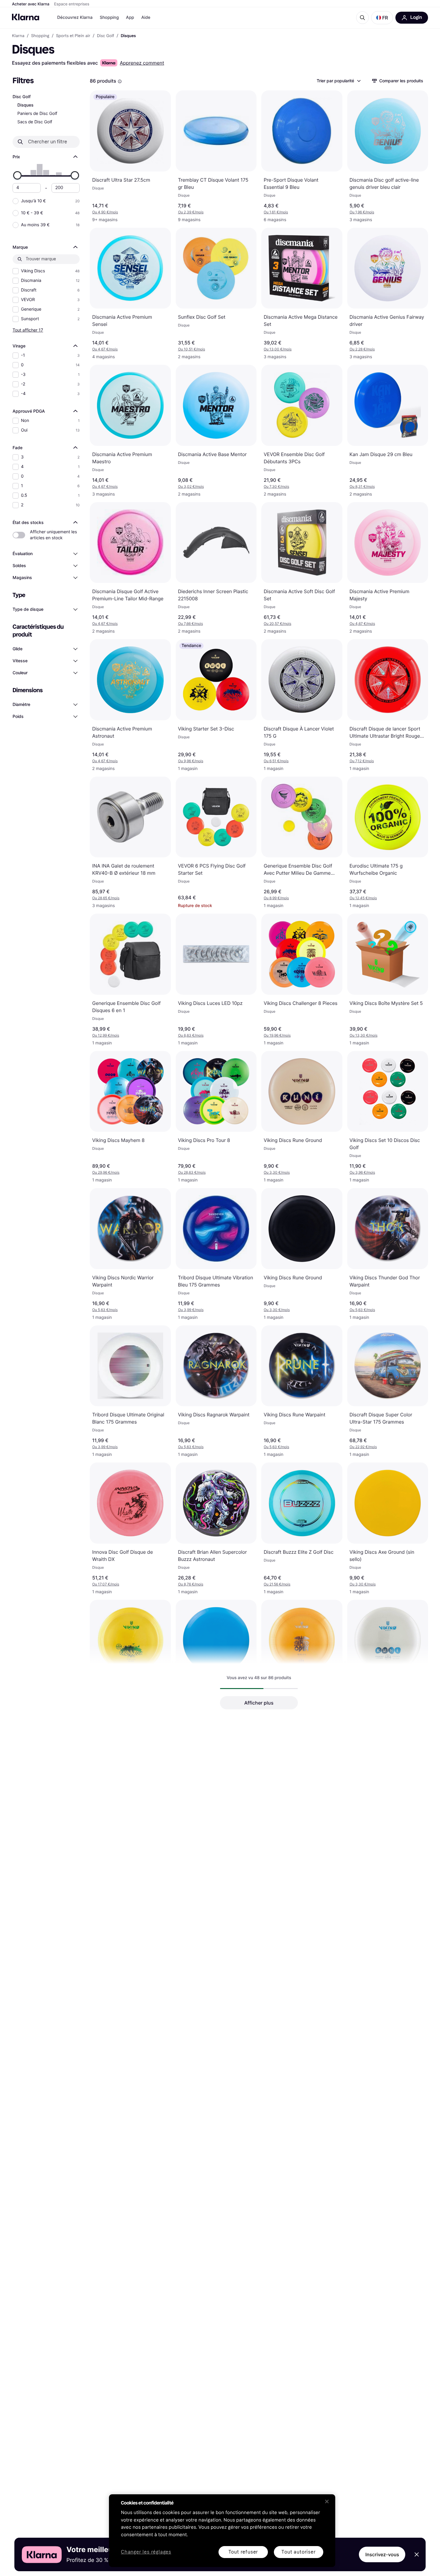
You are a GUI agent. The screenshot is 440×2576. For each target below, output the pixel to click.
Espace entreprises (72, 4)
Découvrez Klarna (75, 18)
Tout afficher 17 (28, 330)
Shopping (109, 18)
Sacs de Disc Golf (35, 122)
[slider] (17, 175)
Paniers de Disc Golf (37, 114)
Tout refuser (243, 2552)
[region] (222, 2531)
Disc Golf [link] (106, 36)
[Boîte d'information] (120, 81)
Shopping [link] (40, 36)
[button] (382, 18)
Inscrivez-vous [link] (382, 2554)
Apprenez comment (142, 63)
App (130, 18)
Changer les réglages (146, 2552)
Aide (146, 18)
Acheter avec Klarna (31, 4)
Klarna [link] (18, 36)
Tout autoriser (298, 2552)
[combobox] (338, 81)
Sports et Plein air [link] (73, 36)
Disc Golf (22, 97)
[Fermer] (327, 2501)
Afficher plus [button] (259, 1703)
